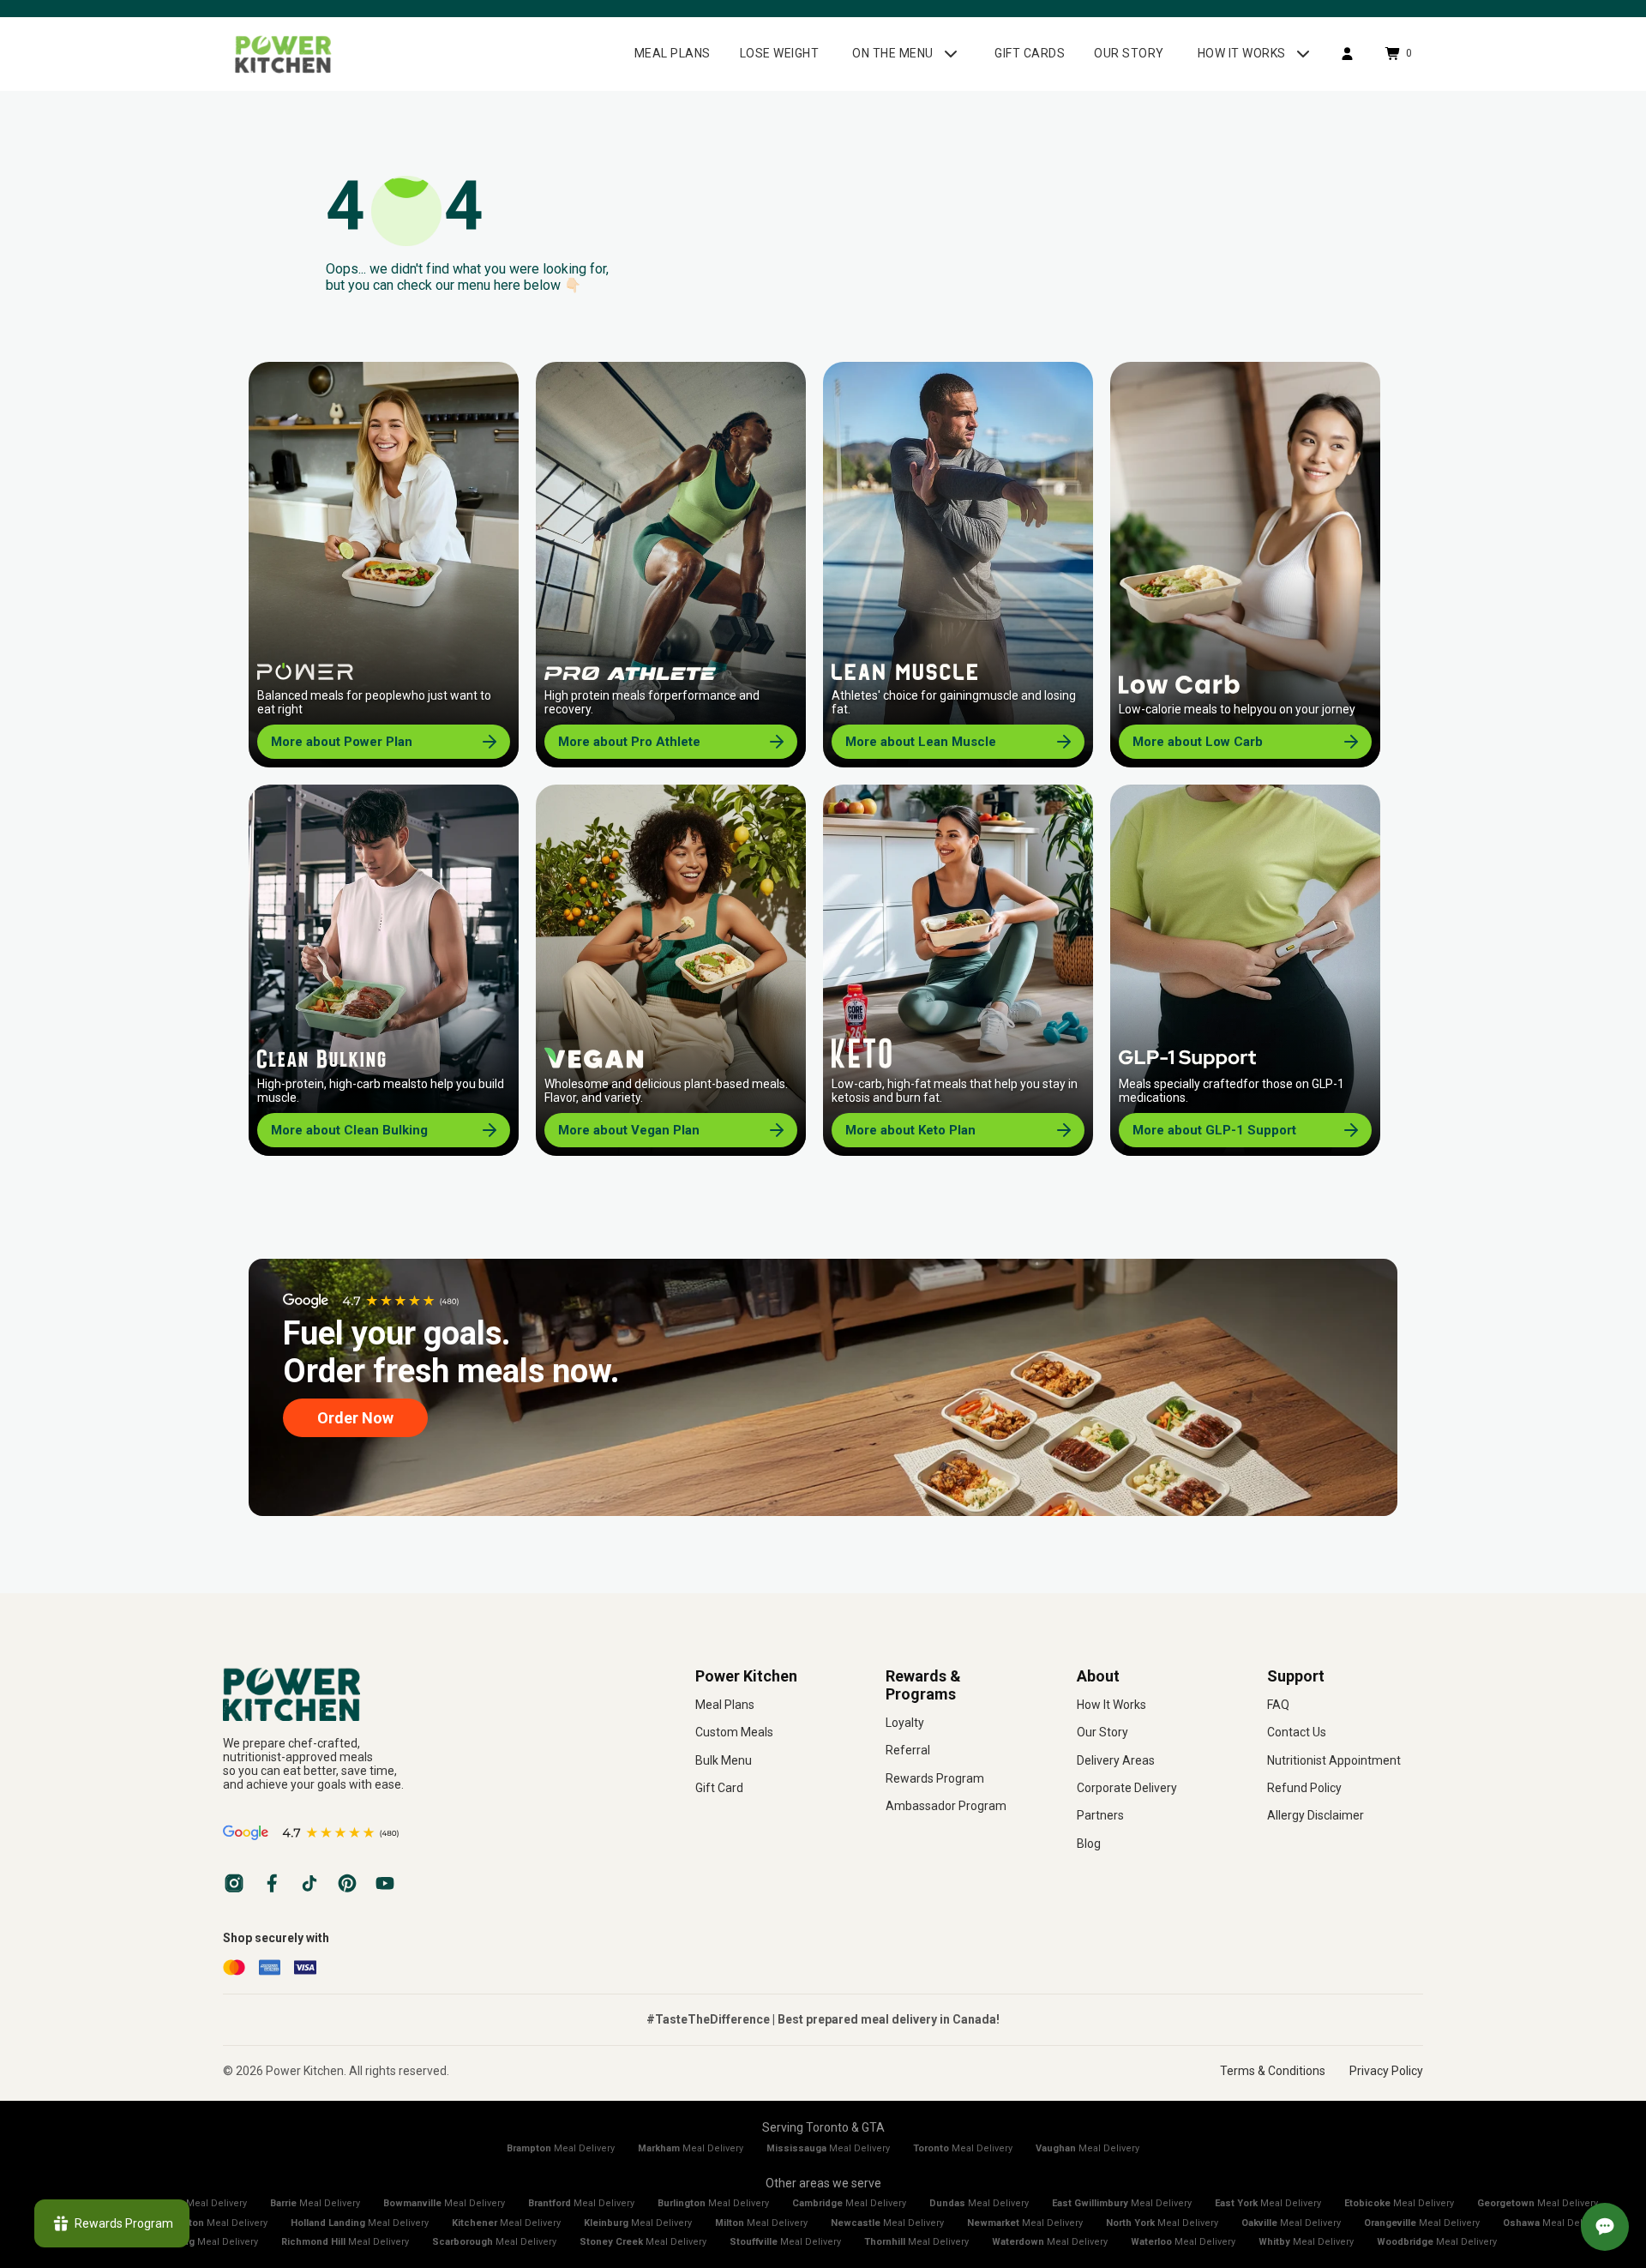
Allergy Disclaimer (1316, 1815)
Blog (1089, 1844)
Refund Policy (1304, 1788)
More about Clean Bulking (349, 1130)
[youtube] (385, 1883)
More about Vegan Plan (629, 1130)
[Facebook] (272, 1883)
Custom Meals (734, 1732)
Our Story (1102, 1732)
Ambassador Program (946, 1806)
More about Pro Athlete (629, 742)
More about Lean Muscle (921, 742)
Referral (908, 1750)
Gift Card (719, 1788)
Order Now (355, 1418)
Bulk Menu (724, 1760)
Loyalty (905, 1723)
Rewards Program (935, 1778)
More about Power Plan (342, 742)
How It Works (1111, 1705)
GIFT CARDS (1030, 53)
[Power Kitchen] (433, 1694)
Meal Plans (725, 1705)
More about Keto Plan (910, 1130)
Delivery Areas (1116, 1760)
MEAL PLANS (673, 53)
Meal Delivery (561, 2148)
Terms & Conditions (1273, 2071)
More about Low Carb (1198, 742)
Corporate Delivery (1127, 1788)
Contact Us (1297, 1732)
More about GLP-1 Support (1214, 1130)
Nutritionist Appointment (1334, 1760)
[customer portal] (1347, 54)
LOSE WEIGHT (780, 53)
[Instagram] (234, 1883)
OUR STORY (1129, 53)
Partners (1100, 1815)
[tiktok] (309, 1883)
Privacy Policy (1386, 2071)
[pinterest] (347, 1883)
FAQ (1278, 1705)
